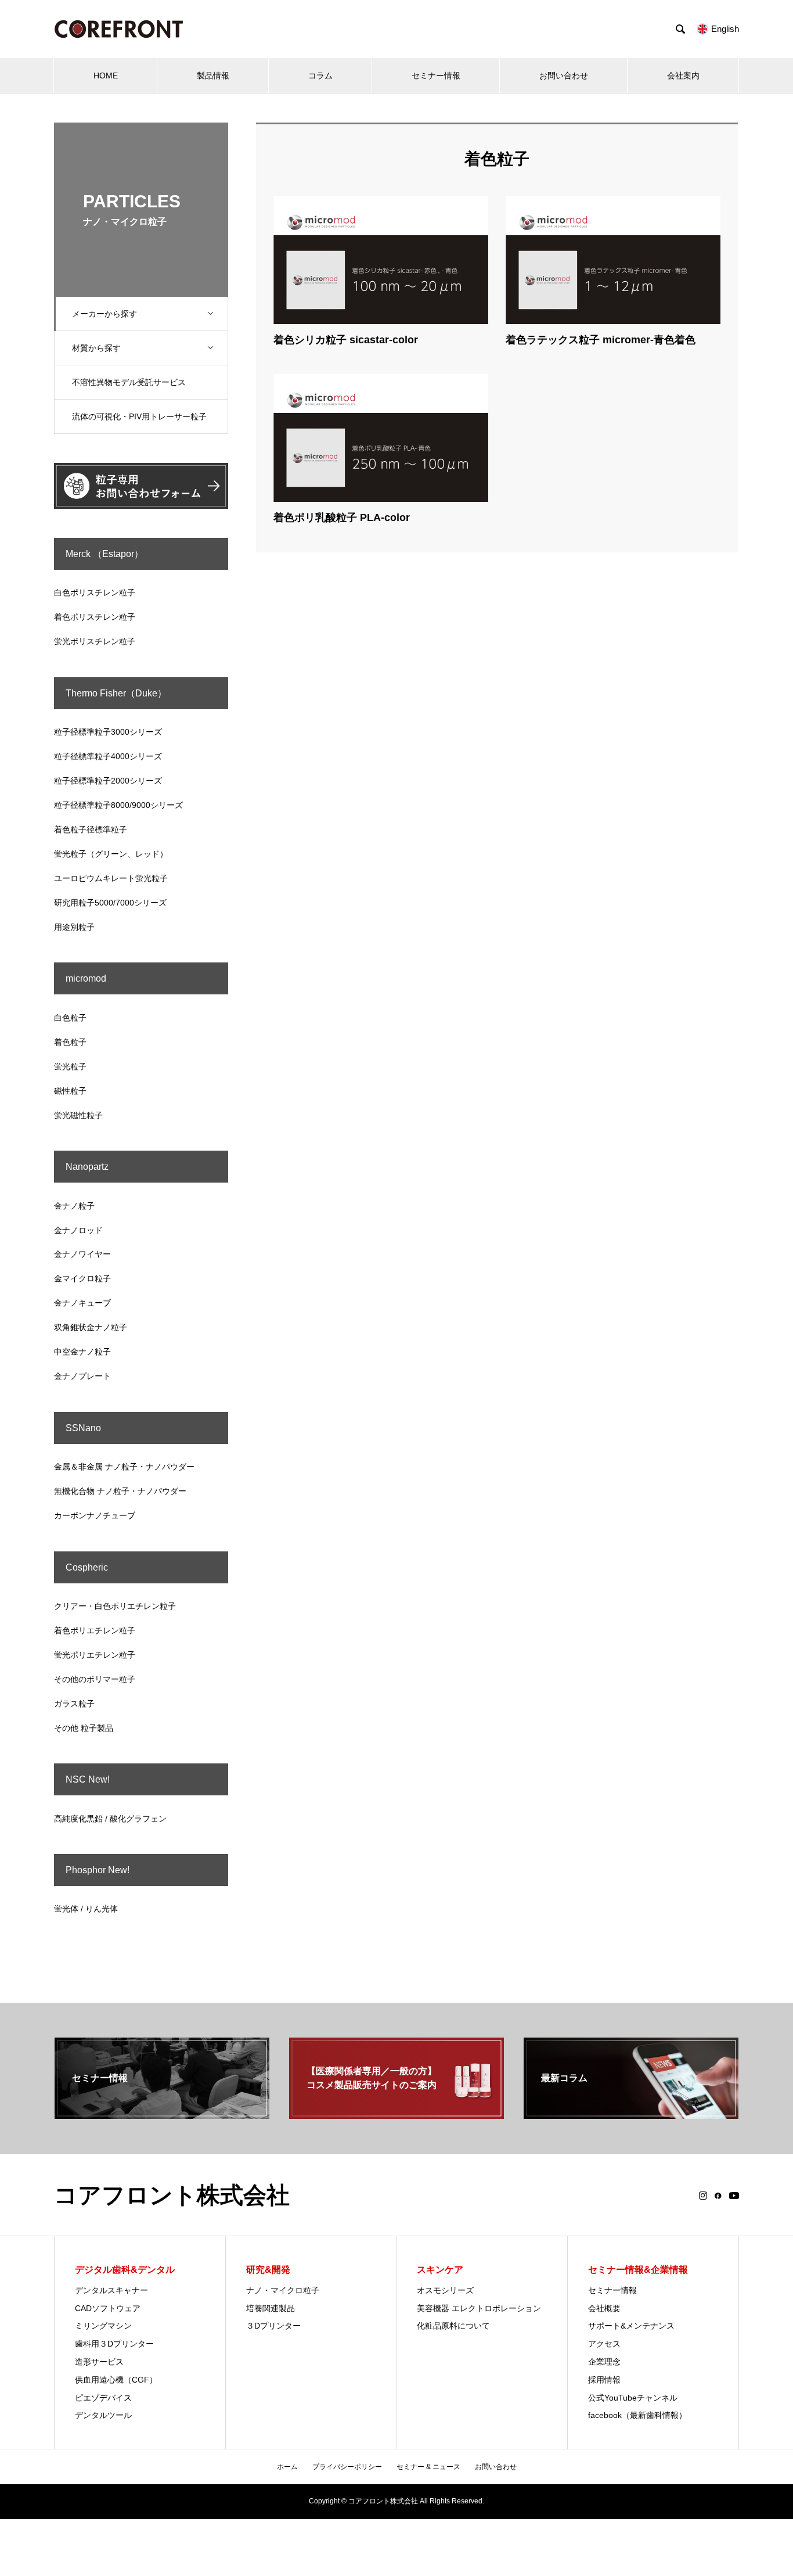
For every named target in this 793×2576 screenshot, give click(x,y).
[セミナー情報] (162, 2114)
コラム (320, 76)
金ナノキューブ (82, 1303)
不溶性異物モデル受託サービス (129, 382)
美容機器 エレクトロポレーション (479, 2308)
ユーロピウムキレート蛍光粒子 (111, 878)
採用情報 (604, 2380)
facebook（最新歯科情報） (637, 2415)
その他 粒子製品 (84, 1728)
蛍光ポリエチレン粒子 (95, 1655)
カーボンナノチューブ (95, 1515)
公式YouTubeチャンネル (633, 2398)
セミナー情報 (436, 76)
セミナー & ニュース (428, 2467)
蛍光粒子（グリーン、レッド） (111, 854)
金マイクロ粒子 (82, 1278)
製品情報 (213, 76)
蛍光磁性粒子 (78, 1115)
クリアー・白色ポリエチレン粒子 (115, 1606)
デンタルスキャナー (111, 2290)
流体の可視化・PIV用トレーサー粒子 (139, 416)
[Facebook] (718, 2196)
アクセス (604, 2344)
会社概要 (604, 2308)
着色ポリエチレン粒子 (95, 1630)
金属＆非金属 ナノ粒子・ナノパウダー (124, 1467)
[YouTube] (734, 2196)
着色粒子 (70, 1042)
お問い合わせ (564, 76)
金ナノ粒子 (74, 1206)
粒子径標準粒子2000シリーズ (108, 781)
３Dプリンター (273, 2326)
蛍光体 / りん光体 (86, 1909)
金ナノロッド (78, 1230)
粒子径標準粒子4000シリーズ (108, 756)
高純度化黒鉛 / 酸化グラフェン (110, 1819)
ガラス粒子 (74, 1704)
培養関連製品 (271, 2308)
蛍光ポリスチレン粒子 (95, 641)
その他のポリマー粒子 (95, 1679)
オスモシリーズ (445, 2290)
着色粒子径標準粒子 (91, 829)
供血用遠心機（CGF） (116, 2380)
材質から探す (96, 348)
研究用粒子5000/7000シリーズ (110, 903)
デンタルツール (103, 2415)
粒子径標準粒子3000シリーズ (108, 732)
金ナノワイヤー (82, 1254)
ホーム (287, 2467)
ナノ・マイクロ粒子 (283, 2290)
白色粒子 (70, 1018)
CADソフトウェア (108, 2308)
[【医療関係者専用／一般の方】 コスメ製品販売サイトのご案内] (396, 2114)
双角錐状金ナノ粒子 (91, 1327)
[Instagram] (703, 2196)
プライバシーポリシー (347, 2467)
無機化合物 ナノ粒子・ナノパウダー (120, 1491)
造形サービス (99, 2362)
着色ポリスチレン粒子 (95, 617)
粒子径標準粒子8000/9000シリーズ (118, 805)
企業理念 (604, 2362)
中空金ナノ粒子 (82, 1352)
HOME (106, 76)
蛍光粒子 (70, 1066)
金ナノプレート (82, 1376)
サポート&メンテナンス (631, 2326)
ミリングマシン (103, 2326)
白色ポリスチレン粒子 (95, 592)
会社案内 (683, 76)
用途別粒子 (74, 927)
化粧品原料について (453, 2326)
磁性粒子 (70, 1091)
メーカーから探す (104, 314)
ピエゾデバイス (103, 2398)
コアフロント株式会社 (172, 2195)
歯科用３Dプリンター (114, 2344)
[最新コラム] (631, 2114)
